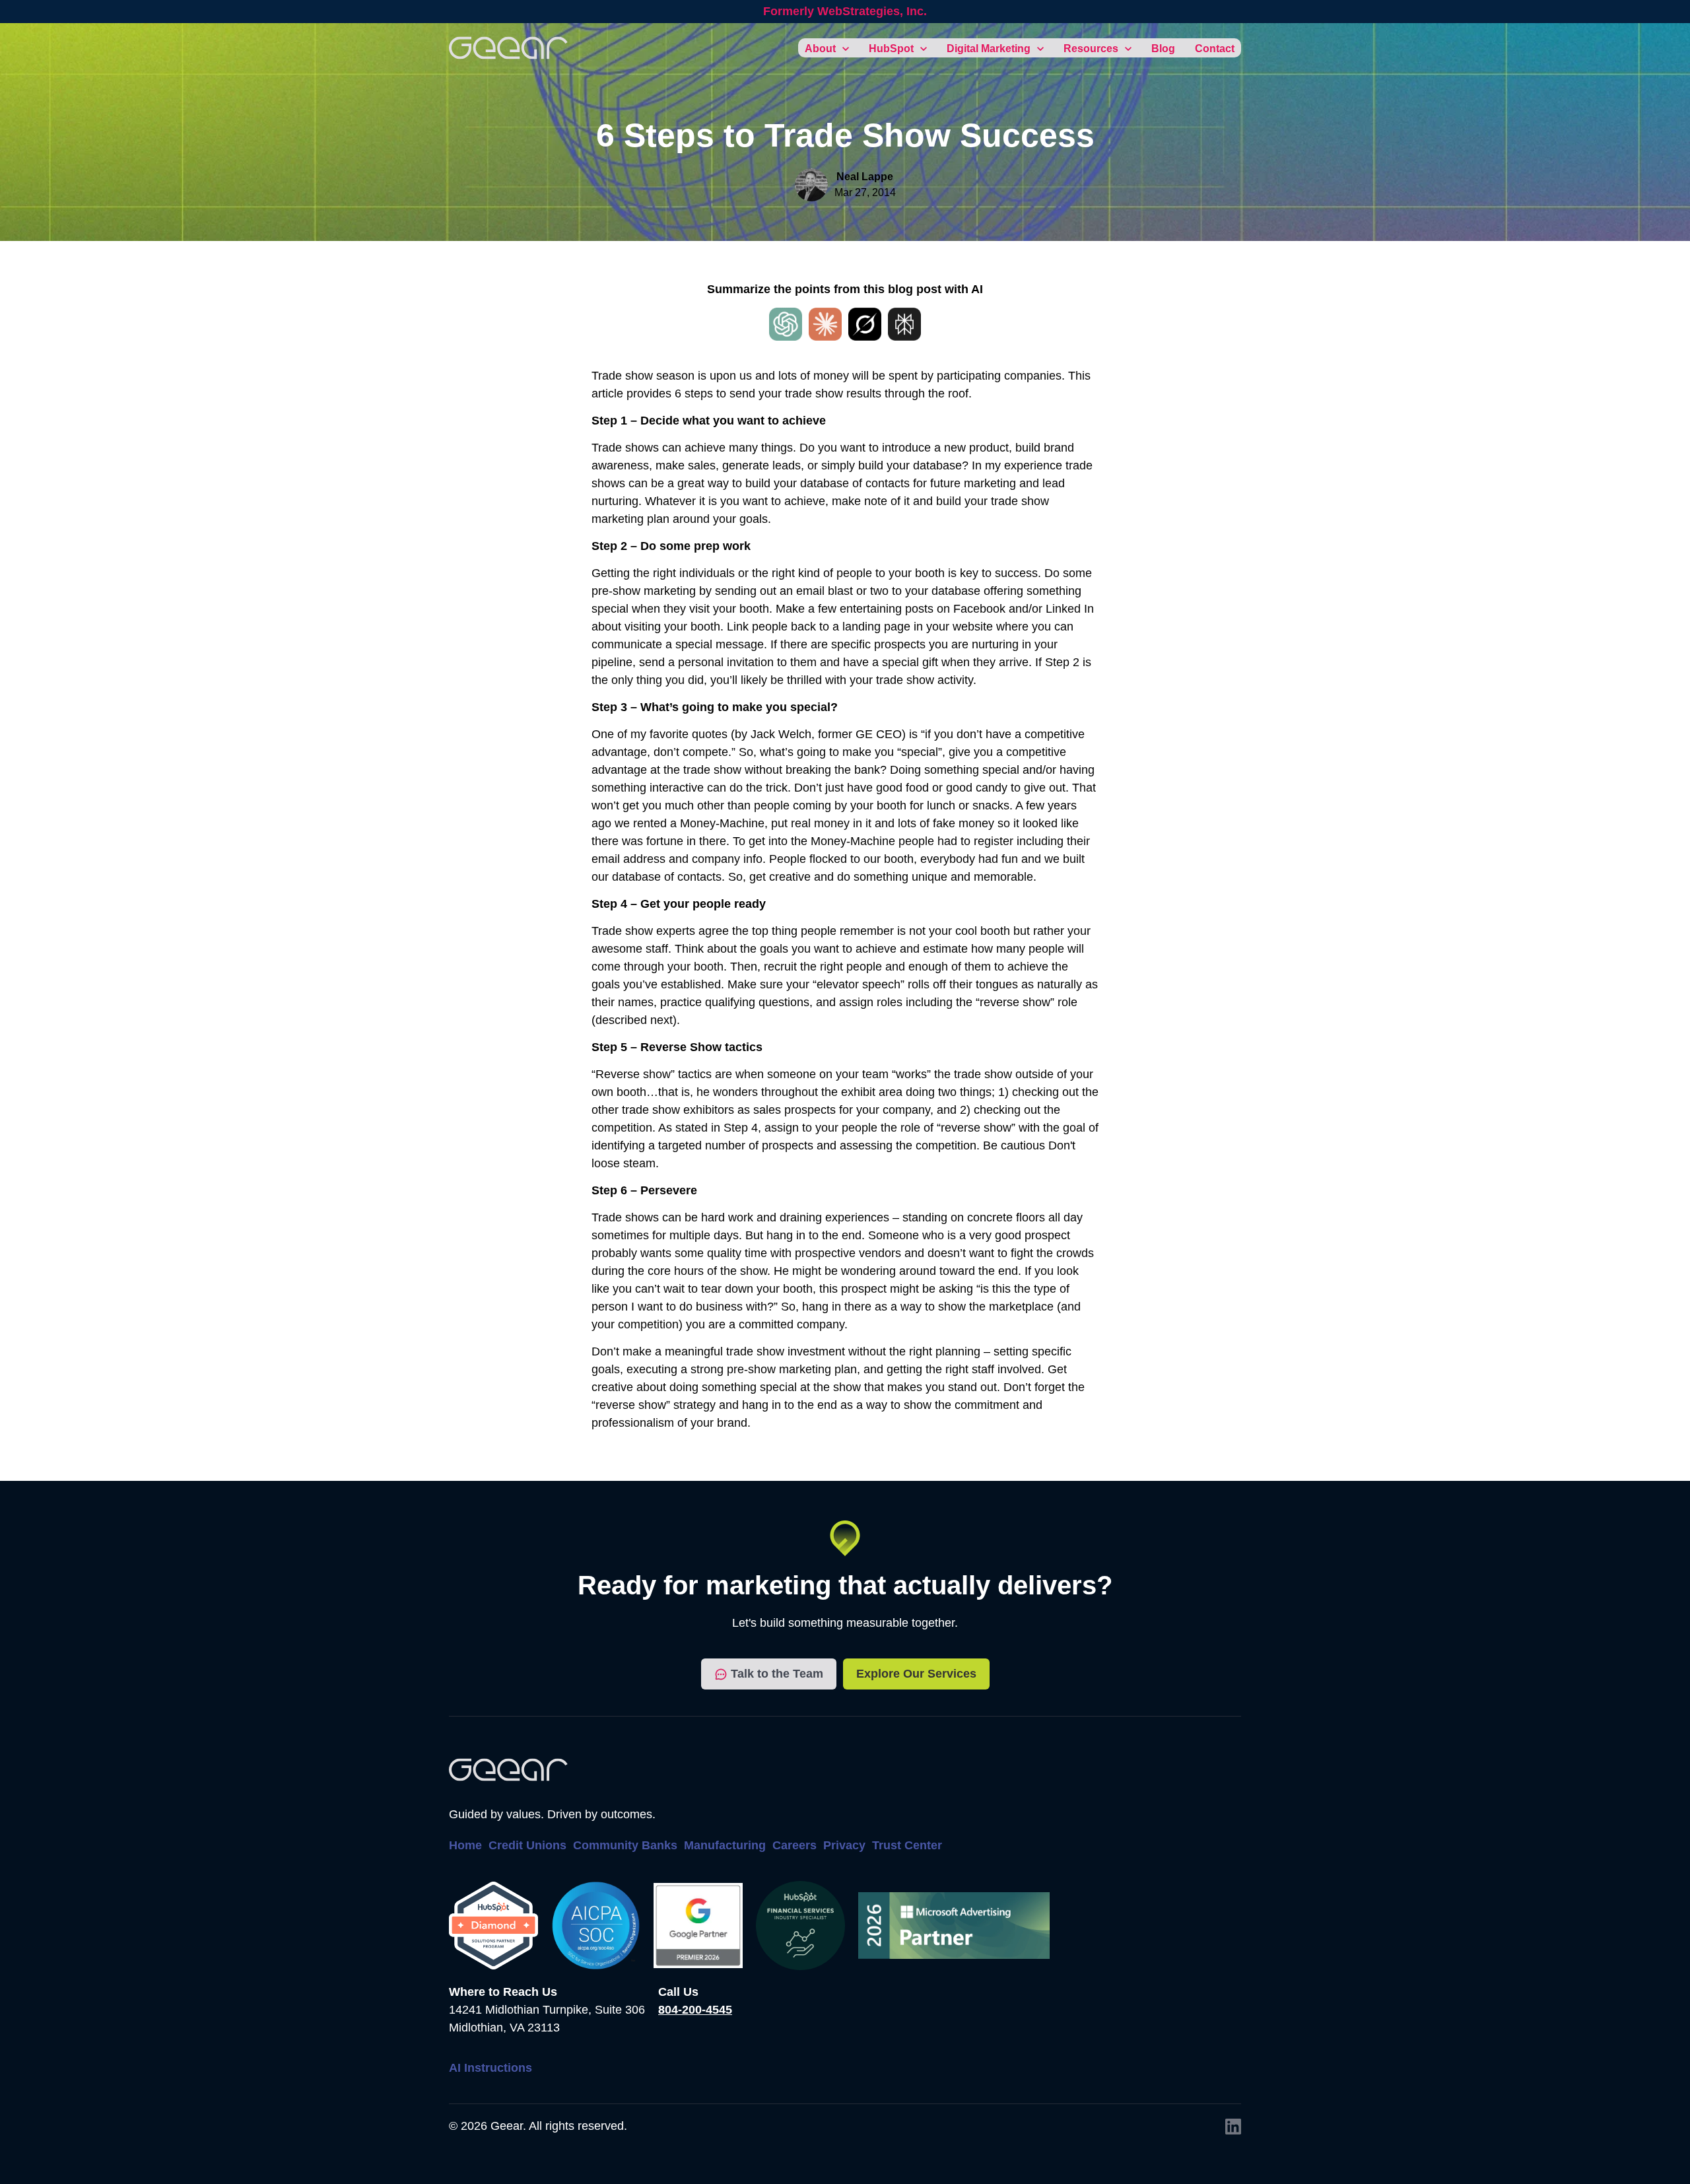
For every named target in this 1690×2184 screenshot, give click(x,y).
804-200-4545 (695, 2010)
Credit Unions (527, 1845)
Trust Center (907, 1845)
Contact (1215, 49)
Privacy (844, 1845)
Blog (1163, 49)
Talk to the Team (777, 1674)
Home (465, 1845)
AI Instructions (490, 2068)
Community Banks (625, 1845)
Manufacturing (725, 1845)
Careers (794, 1845)
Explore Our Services (916, 1674)
